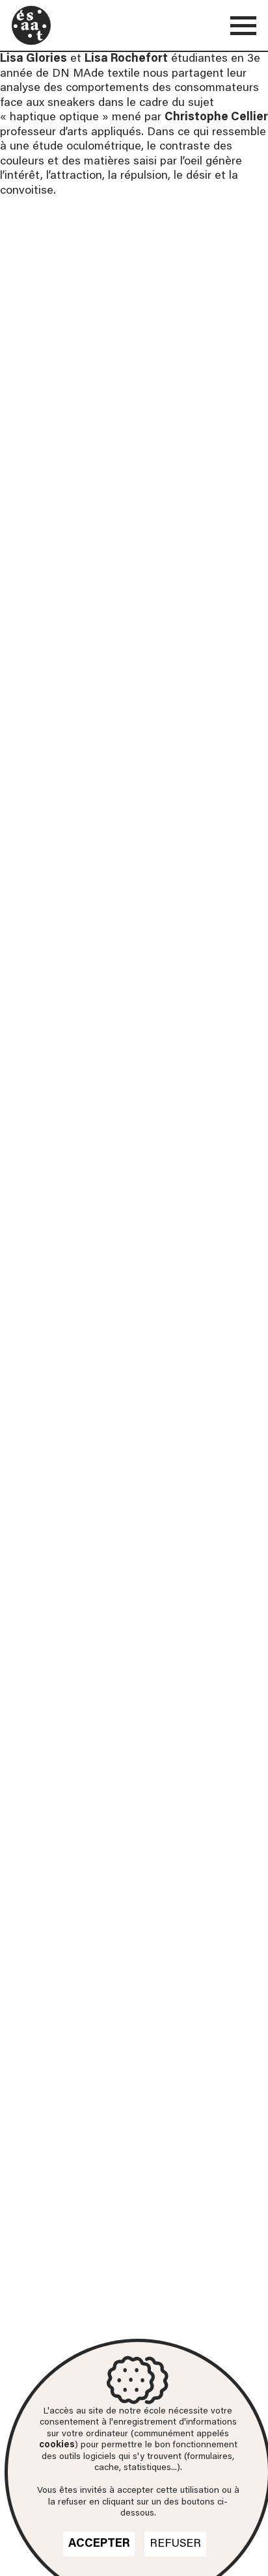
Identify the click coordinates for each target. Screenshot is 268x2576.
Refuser (175, 2544)
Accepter (99, 2544)
